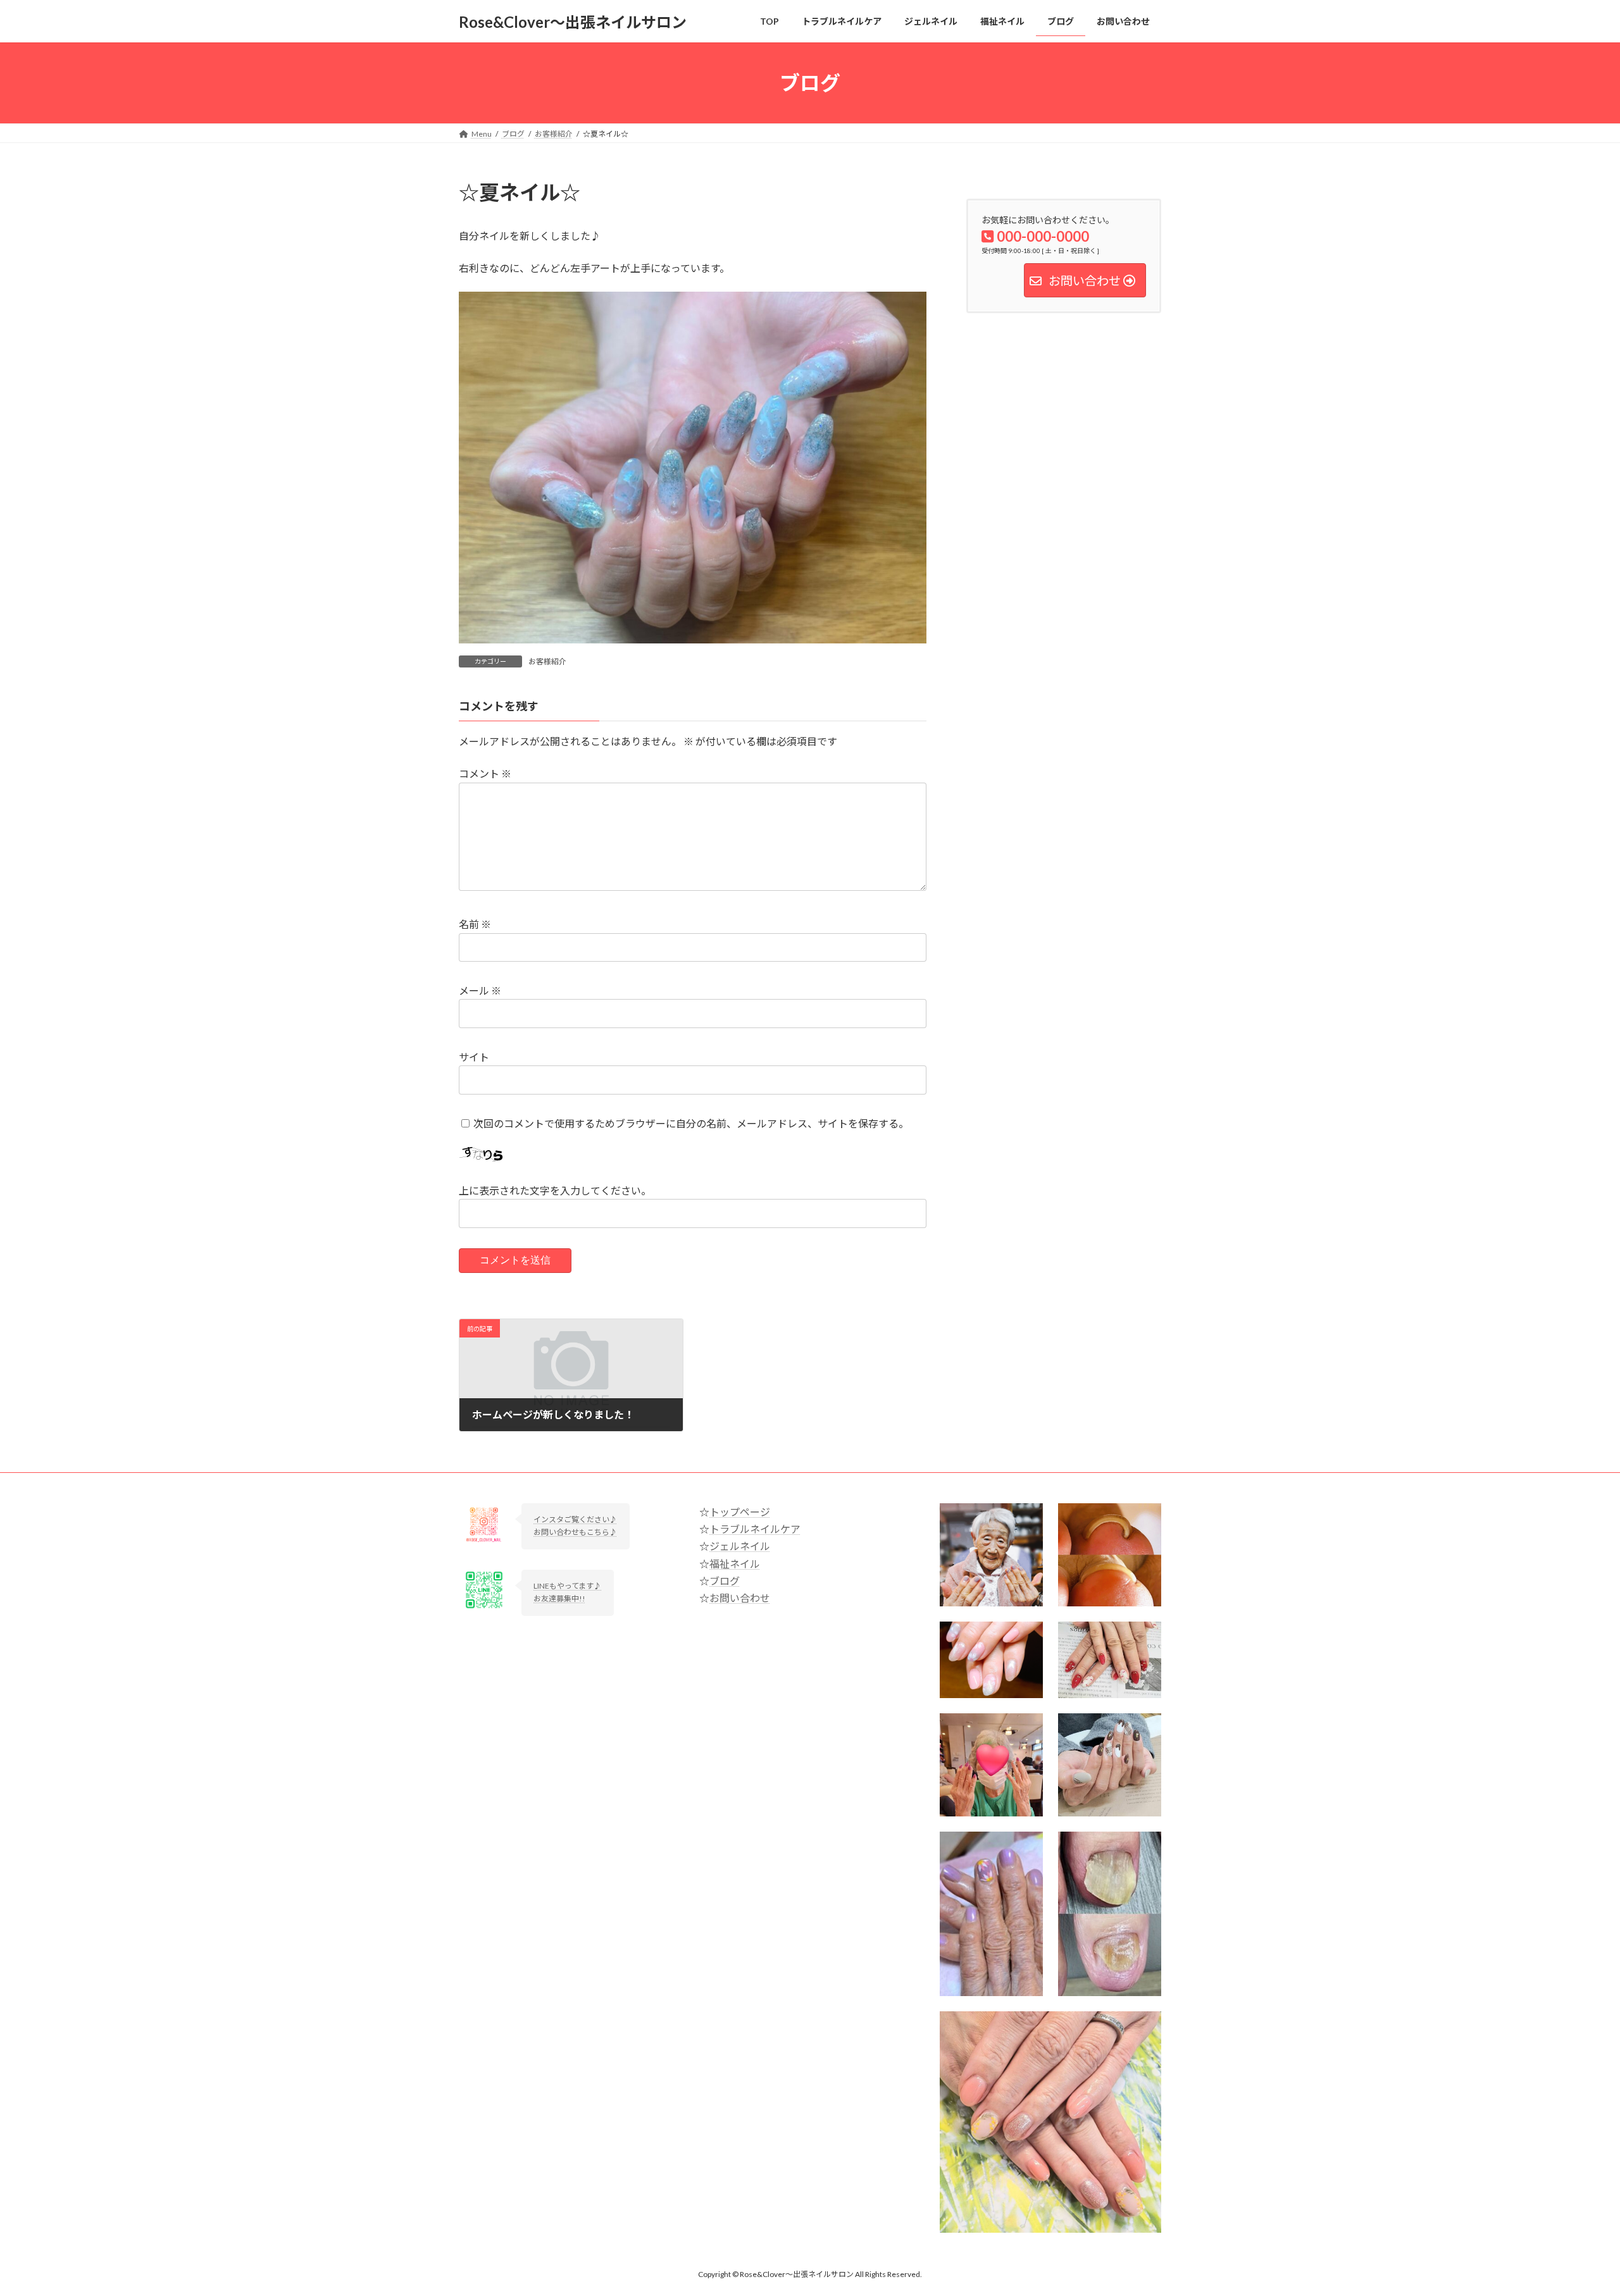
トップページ (740, 1512)
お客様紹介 (547, 661)
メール (480, 990)
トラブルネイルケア (755, 1529)
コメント (485, 773)
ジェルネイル (740, 1546)
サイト (474, 1057)
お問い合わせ (740, 1598)
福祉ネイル (735, 1564)
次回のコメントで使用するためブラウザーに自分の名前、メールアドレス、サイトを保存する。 (691, 1123)
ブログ (725, 1581)
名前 (475, 924)
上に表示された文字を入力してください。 (555, 1190)
